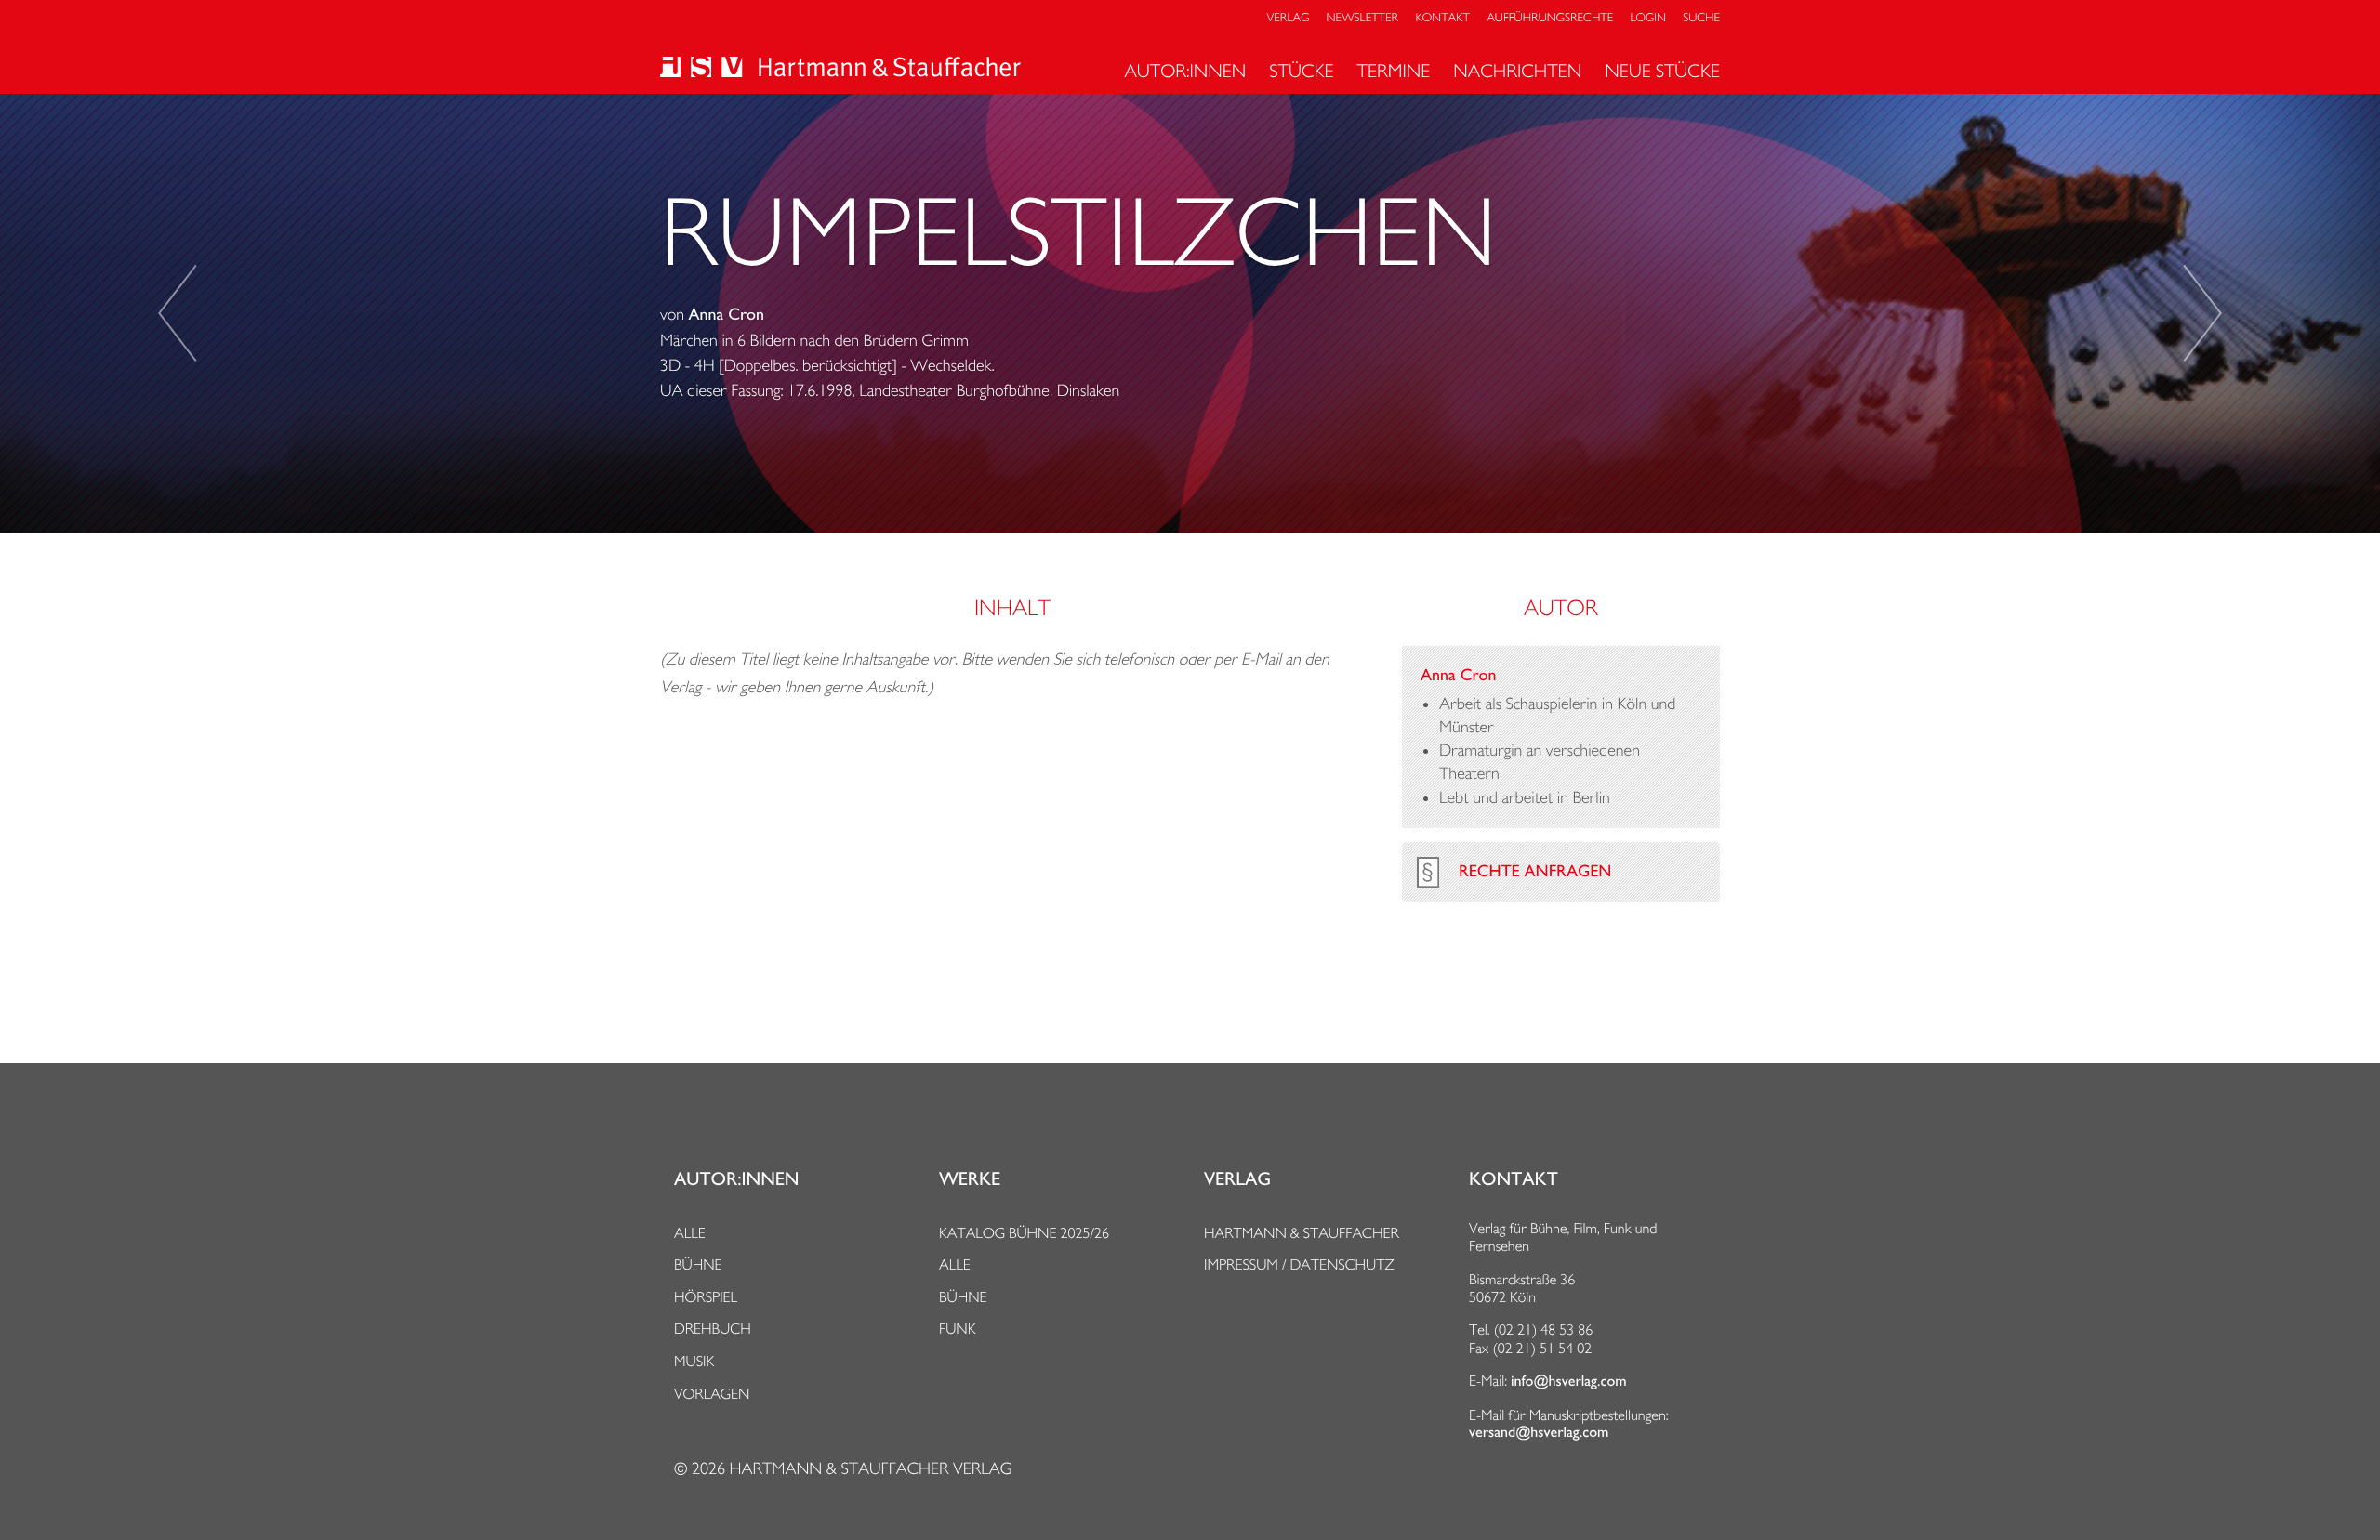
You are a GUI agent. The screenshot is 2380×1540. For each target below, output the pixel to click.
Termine (1394, 71)
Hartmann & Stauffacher (1302, 1233)
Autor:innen (1185, 71)
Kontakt (1442, 18)
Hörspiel (706, 1297)
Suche (1701, 18)
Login (1648, 18)
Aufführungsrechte (1550, 18)
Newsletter (1363, 18)
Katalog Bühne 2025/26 (1024, 1233)
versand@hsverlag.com (1539, 1432)
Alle (690, 1233)
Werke (970, 1179)
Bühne (698, 1264)
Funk (958, 1329)
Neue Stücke (1662, 71)
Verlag (1289, 18)
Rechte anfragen (1535, 872)
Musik (694, 1361)
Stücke (1301, 71)
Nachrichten (1517, 71)
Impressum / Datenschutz (1299, 1264)
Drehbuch (713, 1329)
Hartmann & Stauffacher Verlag (870, 1469)
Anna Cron (727, 315)
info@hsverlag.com (1569, 1381)
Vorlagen (712, 1394)
